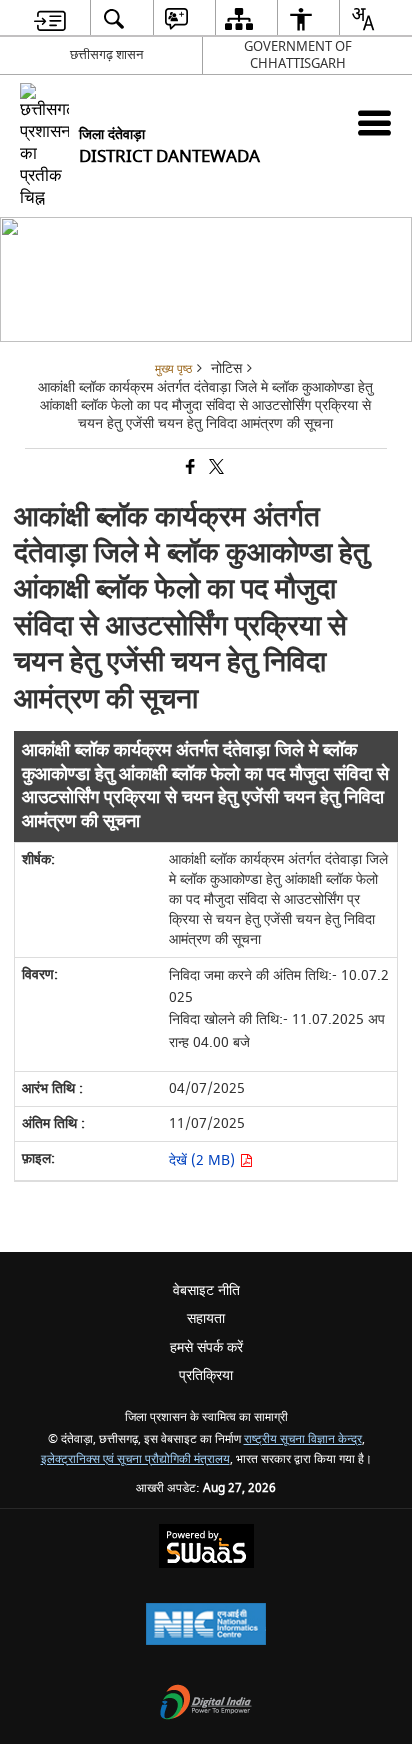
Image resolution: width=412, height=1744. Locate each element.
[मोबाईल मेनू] (374, 122)
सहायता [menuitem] (206, 1318)
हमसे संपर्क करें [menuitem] (206, 1347)
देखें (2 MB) (204, 1160)
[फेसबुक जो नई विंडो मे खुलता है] (189, 468)
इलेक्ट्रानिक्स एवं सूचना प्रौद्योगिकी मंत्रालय (135, 1459)
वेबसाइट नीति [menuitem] (206, 1290)
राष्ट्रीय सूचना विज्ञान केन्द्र (303, 1439)
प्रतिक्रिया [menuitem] (206, 1375)
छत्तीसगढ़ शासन (106, 54)
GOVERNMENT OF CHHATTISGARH (298, 55)
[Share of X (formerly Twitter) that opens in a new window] (215, 468)
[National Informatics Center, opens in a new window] (206, 1626)
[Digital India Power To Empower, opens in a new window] (206, 1704)
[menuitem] (50, 18)
